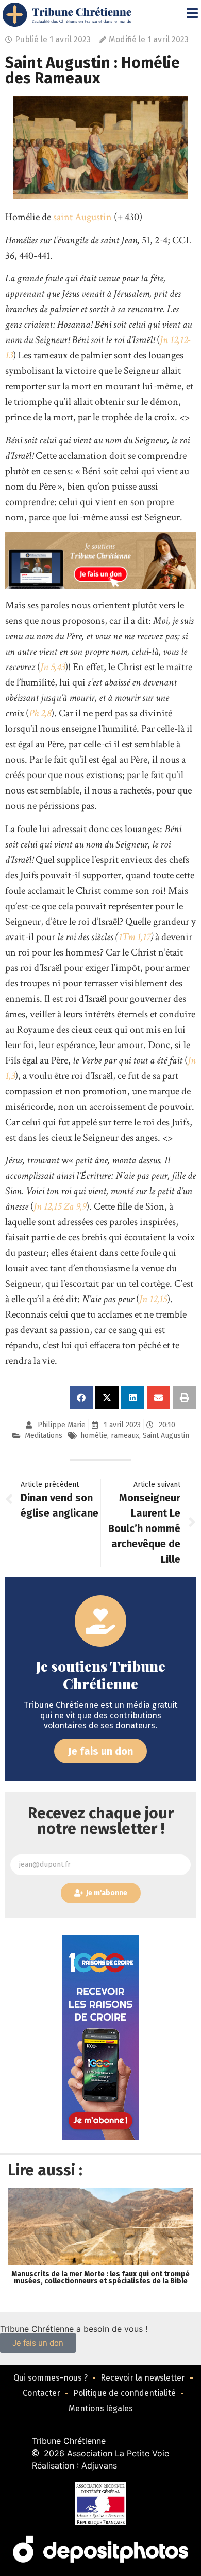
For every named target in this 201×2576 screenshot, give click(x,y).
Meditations (44, 1436)
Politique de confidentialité (124, 2393)
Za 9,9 (75, 1206)
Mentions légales (101, 2409)
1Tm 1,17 (135, 937)
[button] (81, 1398)
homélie (94, 1436)
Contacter (41, 2393)
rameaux (125, 1436)
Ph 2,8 (40, 713)
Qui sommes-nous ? (51, 2378)
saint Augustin (82, 217)
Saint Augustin (166, 1436)
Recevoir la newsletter (143, 2378)
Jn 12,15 (47, 1206)
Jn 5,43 (53, 667)
